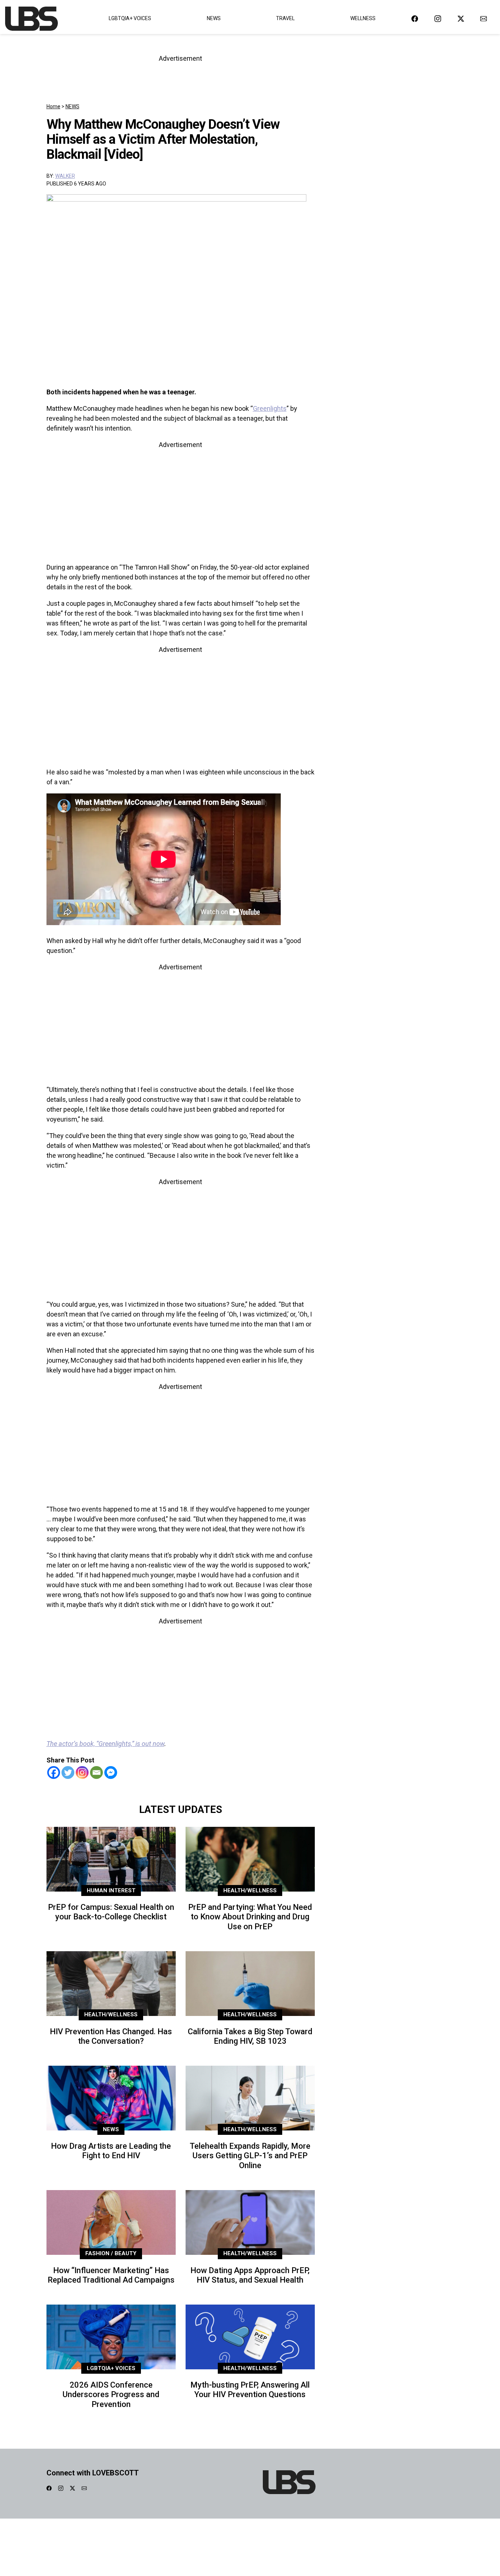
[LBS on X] (461, 18)
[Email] (96, 1773)
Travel (285, 18)
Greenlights (270, 408)
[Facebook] (54, 1773)
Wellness (363, 18)
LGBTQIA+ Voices (130, 18)
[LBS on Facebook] (415, 18)
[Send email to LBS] (484, 18)
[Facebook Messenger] (111, 1773)
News (214, 18)
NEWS (72, 106)
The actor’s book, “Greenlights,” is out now (105, 1744)
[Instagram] (82, 1773)
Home (53, 106)
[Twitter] (68, 1773)
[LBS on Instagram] (438, 18)
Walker (65, 176)
